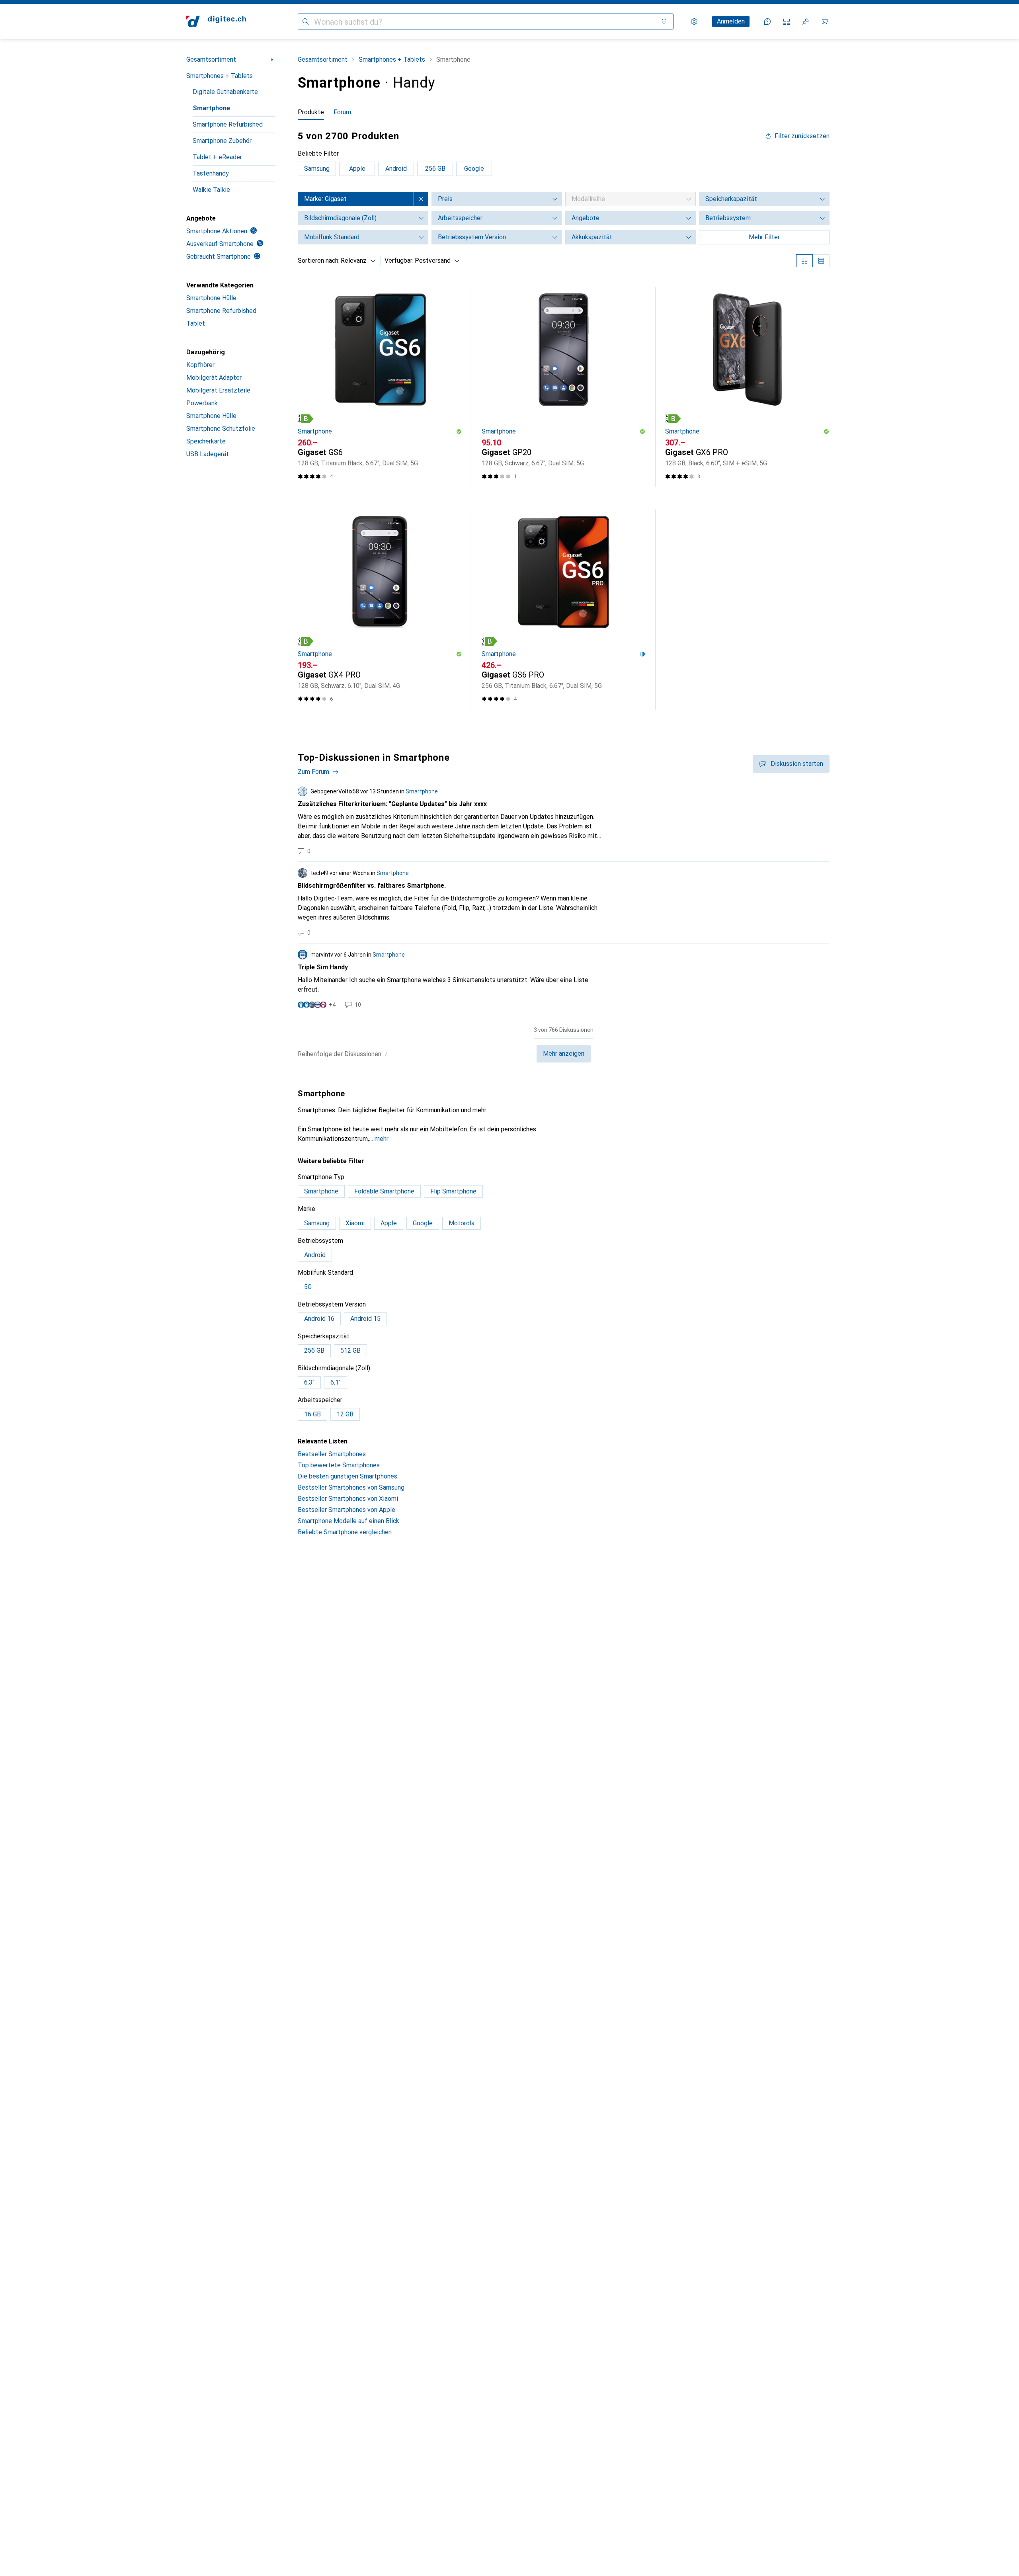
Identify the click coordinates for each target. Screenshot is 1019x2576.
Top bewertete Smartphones (339, 1465)
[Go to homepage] (216, 21)
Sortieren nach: (319, 261)
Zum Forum (313, 772)
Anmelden (731, 21)
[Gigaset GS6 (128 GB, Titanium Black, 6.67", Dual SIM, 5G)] (380, 387)
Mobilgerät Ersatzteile (218, 390)
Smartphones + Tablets (220, 76)
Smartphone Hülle (211, 298)
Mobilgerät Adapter (214, 378)
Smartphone (211, 108)
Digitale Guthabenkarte (225, 92)
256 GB (435, 169)
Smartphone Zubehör (222, 141)
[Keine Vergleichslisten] (787, 21)
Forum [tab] (342, 112)
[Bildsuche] (664, 21)
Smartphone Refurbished (228, 124)
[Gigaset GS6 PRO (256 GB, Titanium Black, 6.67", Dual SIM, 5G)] (564, 610)
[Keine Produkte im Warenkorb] (825, 21)
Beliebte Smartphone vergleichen (345, 1532)
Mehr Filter (764, 237)
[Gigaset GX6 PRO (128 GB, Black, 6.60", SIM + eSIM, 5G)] (747, 387)
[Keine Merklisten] (806, 21)
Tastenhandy (211, 173)
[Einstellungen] (694, 21)
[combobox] (356, 261)
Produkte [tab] (311, 112)
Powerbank (202, 403)
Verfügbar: (399, 261)
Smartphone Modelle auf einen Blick (348, 1521)
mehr (382, 1139)
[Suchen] (306, 21)
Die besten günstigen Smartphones (347, 1476)
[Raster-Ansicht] (804, 261)
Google (474, 169)
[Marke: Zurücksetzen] (421, 199)
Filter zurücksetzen (802, 136)
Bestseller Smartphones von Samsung (351, 1487)
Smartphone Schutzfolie (221, 429)
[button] (306, 419)
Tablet (196, 323)
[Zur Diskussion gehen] (564, 821)
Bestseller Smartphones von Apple (346, 1510)
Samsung (317, 169)
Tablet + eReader (217, 157)
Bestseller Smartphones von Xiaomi (348, 1499)
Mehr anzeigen (564, 1054)
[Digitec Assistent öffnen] (767, 21)
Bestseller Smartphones (332, 1454)
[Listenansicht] (821, 261)
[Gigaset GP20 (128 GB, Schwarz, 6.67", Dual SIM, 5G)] (564, 387)
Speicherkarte (206, 441)
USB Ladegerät (208, 454)
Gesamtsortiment (211, 60)
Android (396, 169)
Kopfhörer (200, 365)
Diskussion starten (797, 764)
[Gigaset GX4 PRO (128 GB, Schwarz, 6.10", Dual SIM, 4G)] (380, 610)
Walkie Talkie (211, 190)
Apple (357, 169)
